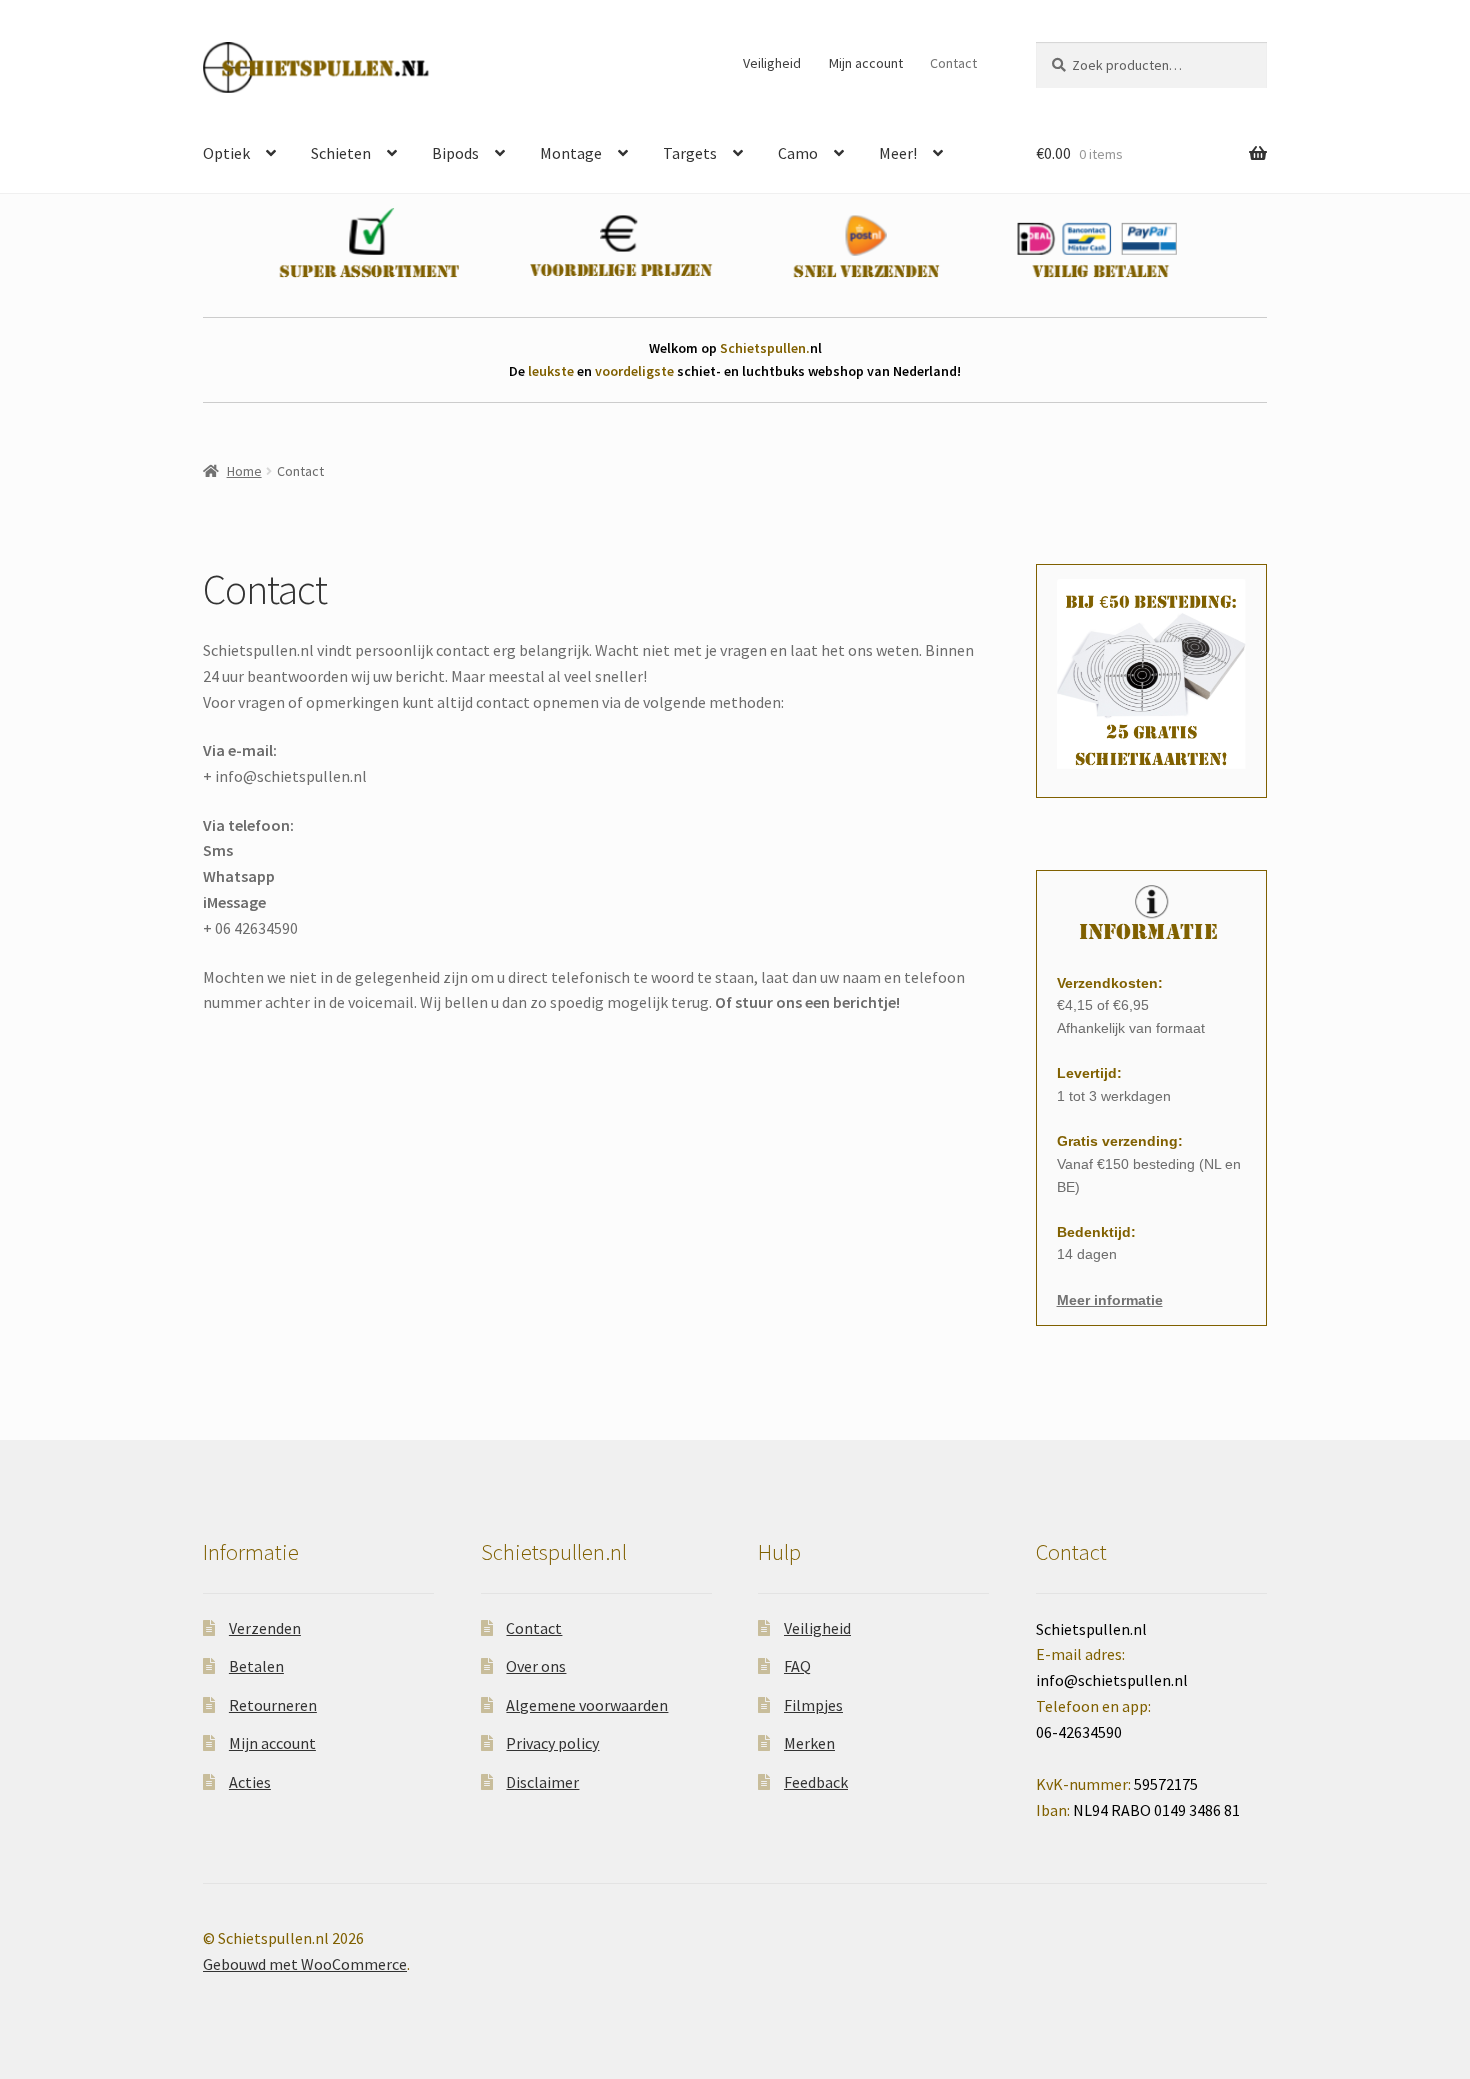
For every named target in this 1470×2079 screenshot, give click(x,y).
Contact (953, 63)
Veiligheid (772, 63)
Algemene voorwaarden (587, 1705)
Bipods (455, 153)
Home (244, 471)
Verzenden (265, 1628)
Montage (571, 153)
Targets (690, 153)
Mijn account (866, 63)
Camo (798, 153)
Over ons (536, 1666)
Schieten (341, 153)
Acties (250, 1782)
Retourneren (273, 1705)
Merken (809, 1743)
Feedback (816, 1782)
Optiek (226, 153)
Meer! (898, 153)
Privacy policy (552, 1743)
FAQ (797, 1666)
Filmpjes (813, 1705)
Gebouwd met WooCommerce (305, 1964)
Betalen (256, 1666)
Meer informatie (1110, 1300)
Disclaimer (542, 1782)
